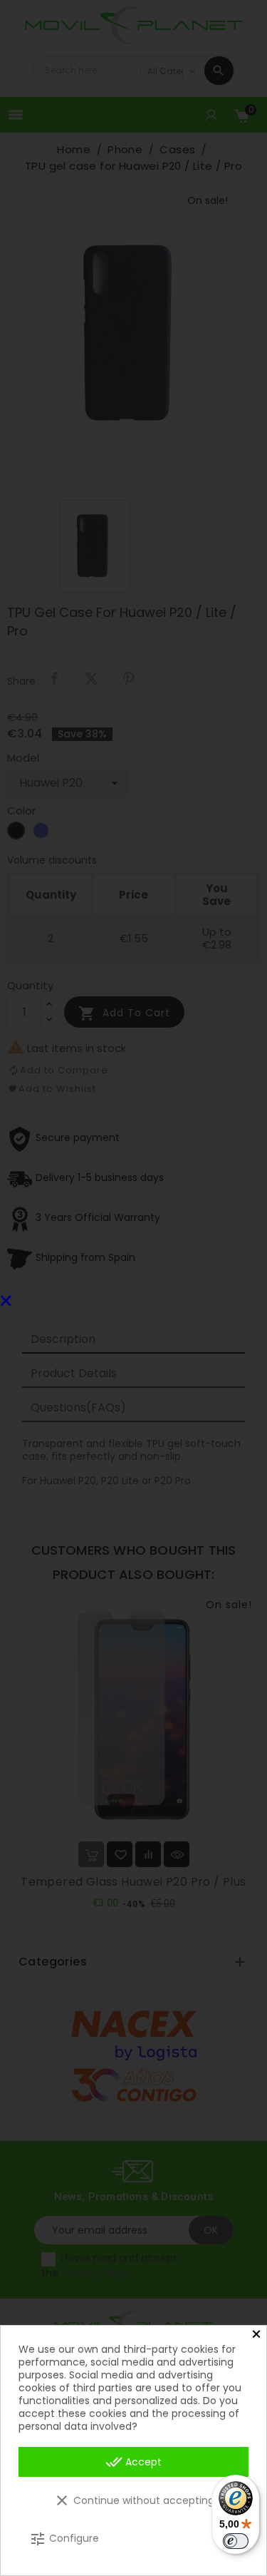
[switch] (236, 2541)
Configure (64, 2539)
